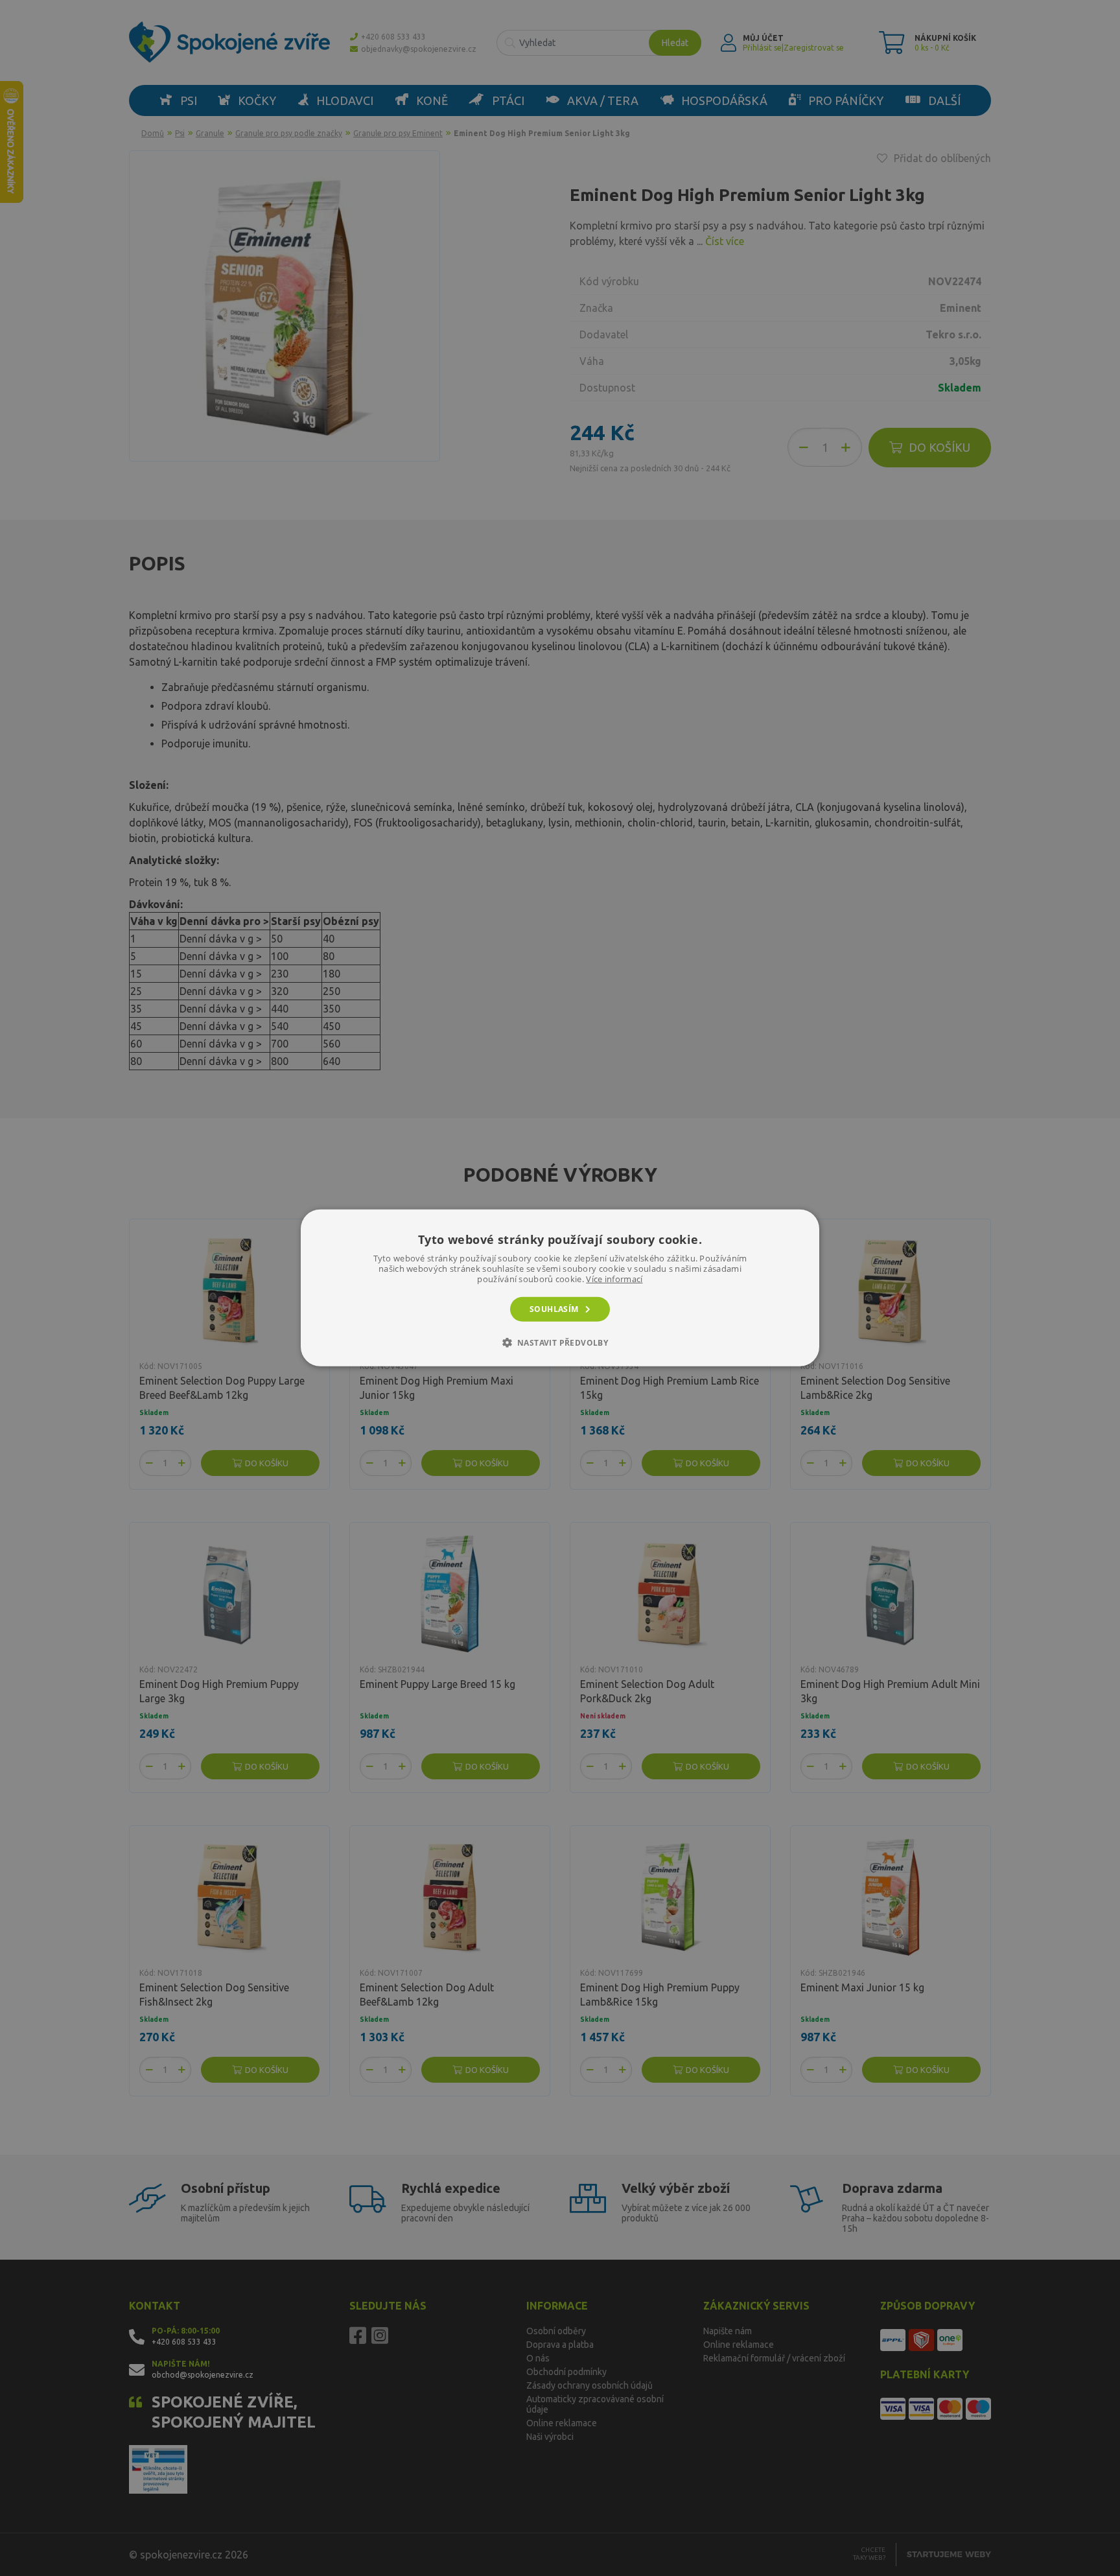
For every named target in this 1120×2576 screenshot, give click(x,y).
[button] (560, 1342)
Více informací (614, 1279)
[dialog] (560, 1288)
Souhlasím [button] (554, 1309)
